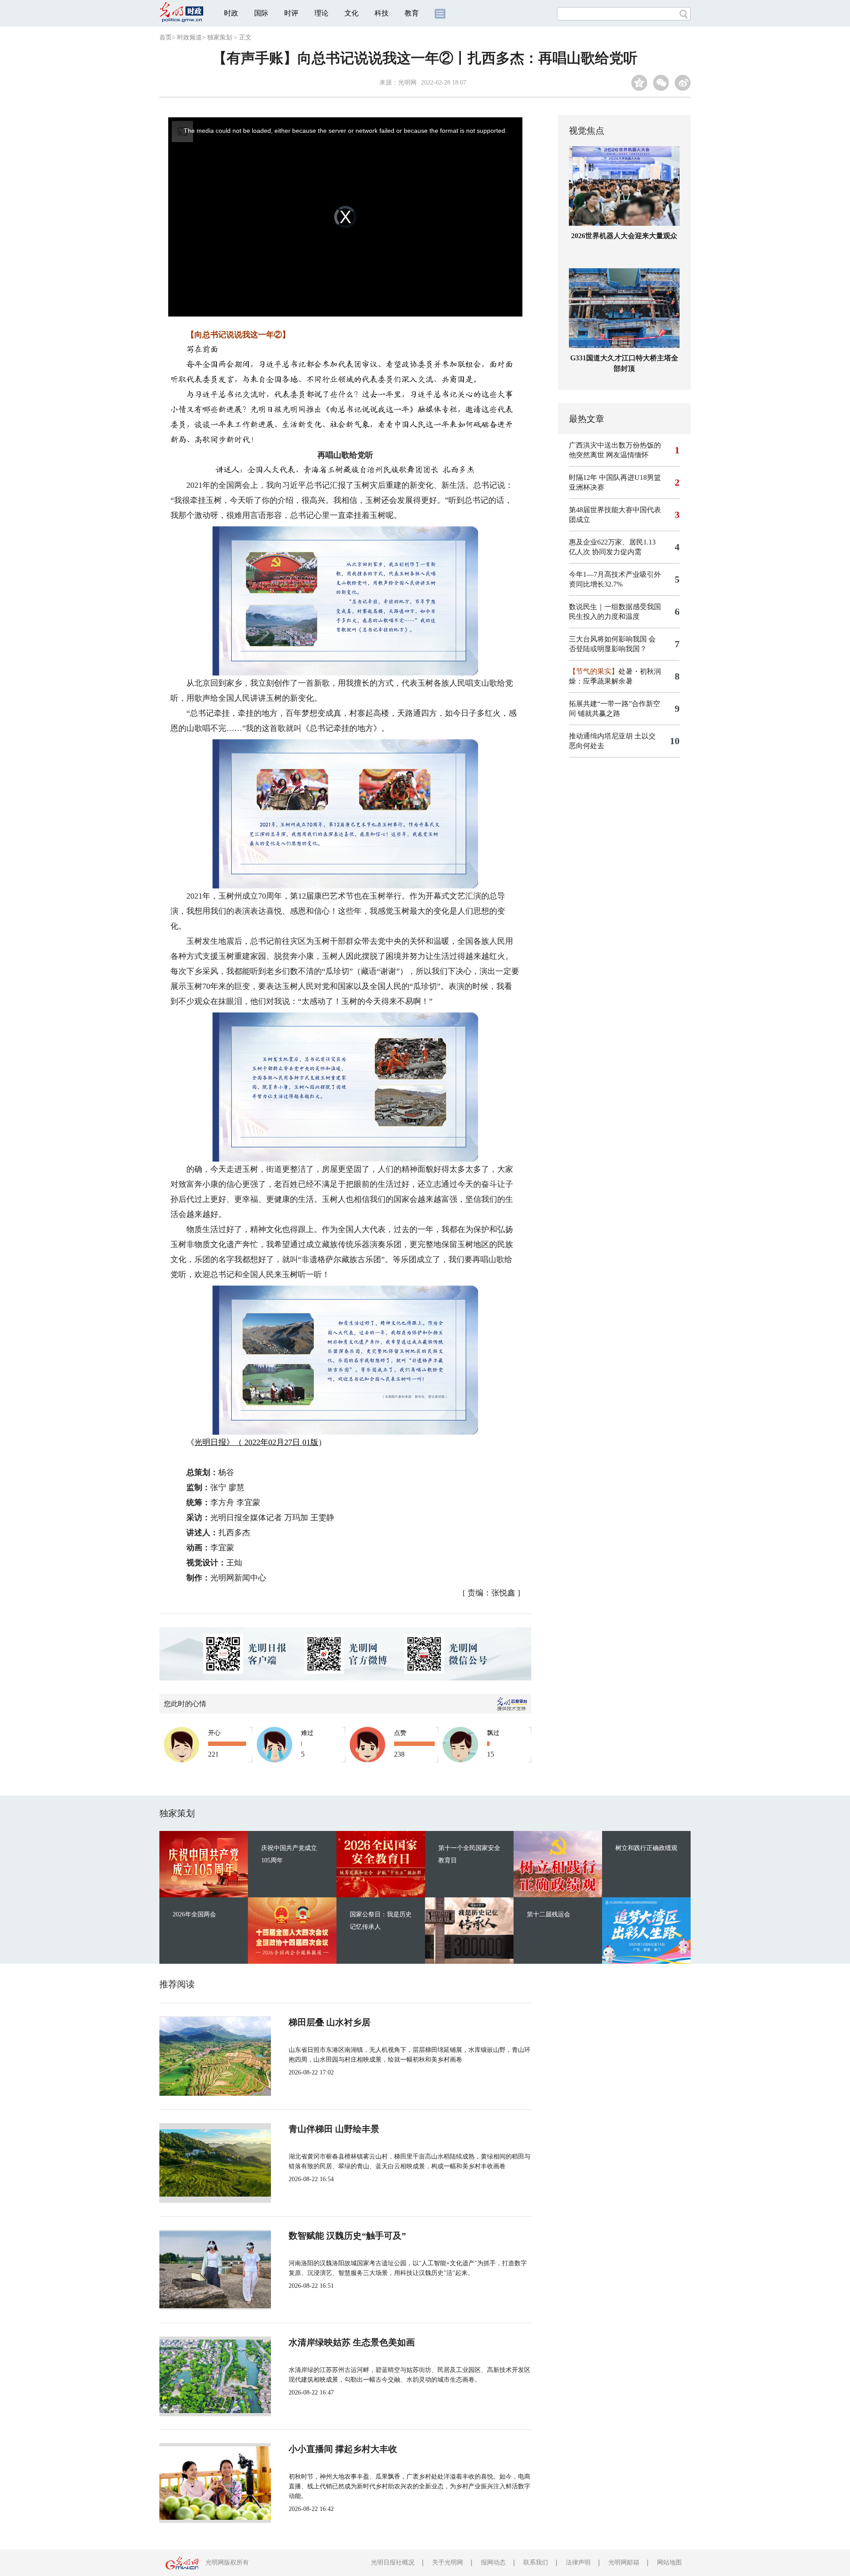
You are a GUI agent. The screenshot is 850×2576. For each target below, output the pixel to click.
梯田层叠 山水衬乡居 (330, 2022)
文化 (352, 13)
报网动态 (493, 2562)
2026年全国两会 (194, 1914)
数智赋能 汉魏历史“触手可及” (347, 2236)
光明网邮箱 (624, 2562)
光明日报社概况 (393, 2562)
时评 (291, 13)
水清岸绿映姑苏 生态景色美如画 (352, 2342)
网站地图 (669, 2562)
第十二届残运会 (549, 1914)
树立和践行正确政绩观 (646, 1848)
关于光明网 (448, 2562)
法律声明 (578, 2562)
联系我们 (536, 2562)
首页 (166, 37)
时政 (231, 13)
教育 (412, 13)
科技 (382, 13)
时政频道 (189, 37)
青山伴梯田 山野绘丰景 (334, 2129)
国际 (261, 13)
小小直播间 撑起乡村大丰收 (343, 2449)
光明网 (407, 83)
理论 (321, 13)
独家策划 (220, 37)
